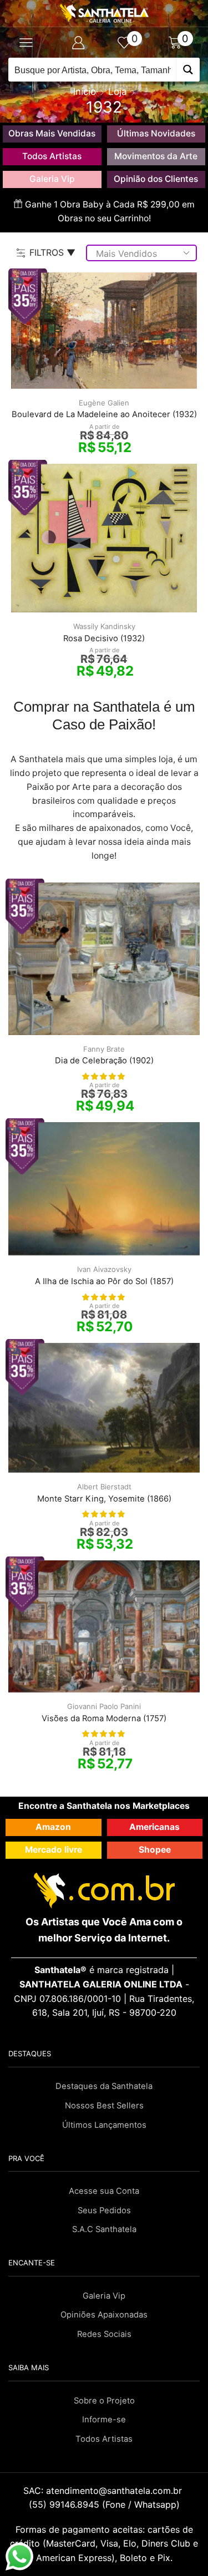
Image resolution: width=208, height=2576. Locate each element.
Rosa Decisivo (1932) (104, 638)
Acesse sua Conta (104, 2191)
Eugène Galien (104, 403)
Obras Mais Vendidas (52, 133)
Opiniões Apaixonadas (104, 2315)
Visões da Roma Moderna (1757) (104, 1718)
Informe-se (104, 2420)
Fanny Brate (104, 1049)
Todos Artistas (52, 156)
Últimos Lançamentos (104, 2125)
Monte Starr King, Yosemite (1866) (104, 1499)
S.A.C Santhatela (104, 2229)
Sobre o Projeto (104, 2401)
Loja (118, 92)
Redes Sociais (104, 2334)
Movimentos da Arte (156, 156)
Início (85, 92)
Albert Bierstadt (104, 1487)
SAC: (104, 2491)
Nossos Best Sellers (104, 2106)
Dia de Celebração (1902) (104, 1061)
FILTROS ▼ (52, 252)
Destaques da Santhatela (104, 2086)
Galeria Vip (52, 179)
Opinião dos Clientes (156, 179)
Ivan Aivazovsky (104, 1269)
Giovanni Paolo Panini (104, 1706)
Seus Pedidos (104, 2210)
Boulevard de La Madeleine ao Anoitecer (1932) (104, 414)
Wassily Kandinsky (104, 626)
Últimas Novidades (156, 133)
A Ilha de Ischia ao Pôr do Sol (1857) (104, 1281)
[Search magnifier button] (188, 70)
